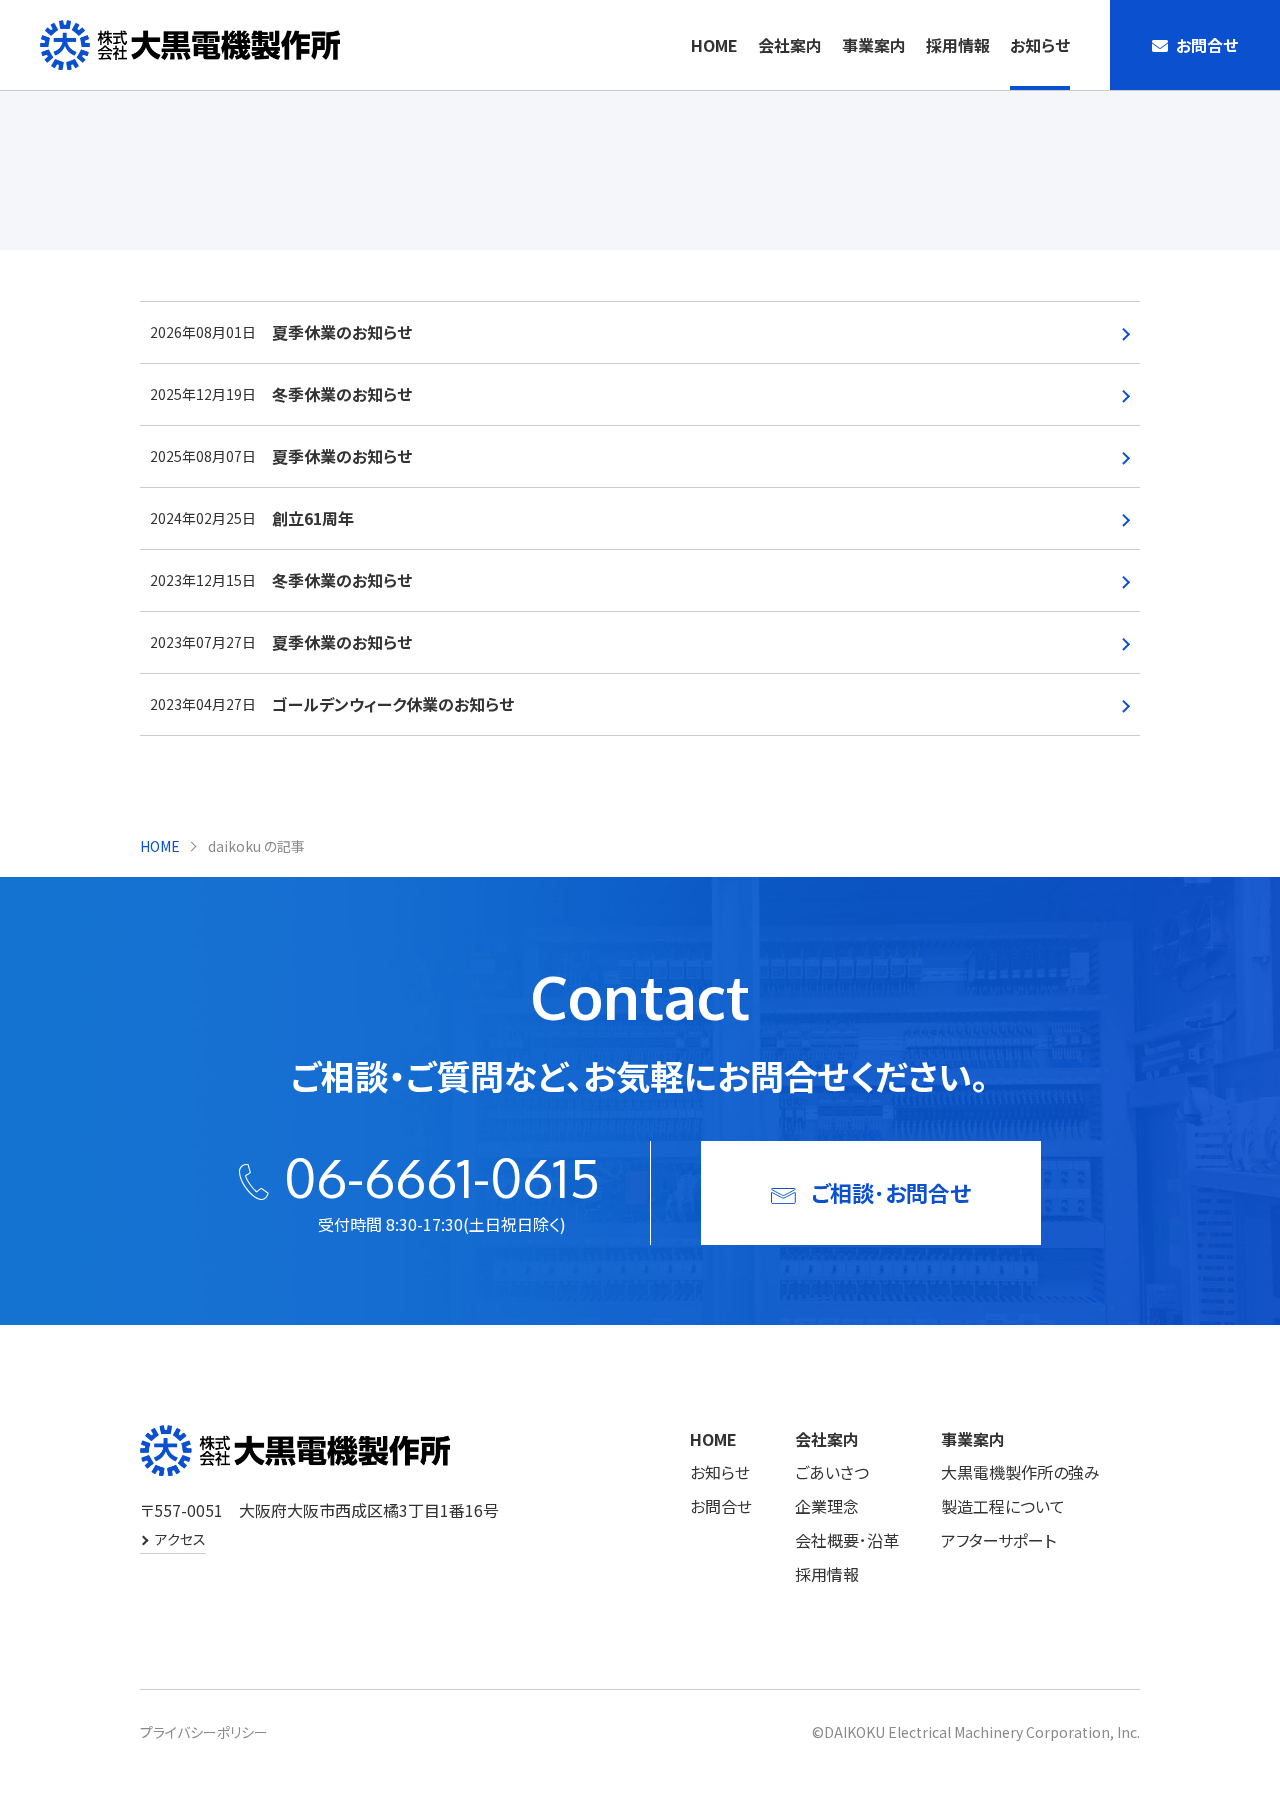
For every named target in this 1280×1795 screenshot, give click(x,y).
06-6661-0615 (442, 1177)
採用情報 (958, 45)
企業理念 (827, 1506)
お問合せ (721, 1506)
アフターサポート (998, 1540)
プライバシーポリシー (204, 1732)
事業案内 (874, 45)
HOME (714, 45)
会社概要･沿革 (847, 1540)
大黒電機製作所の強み (1020, 1472)
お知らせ (1040, 45)
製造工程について (1003, 1506)
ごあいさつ (832, 1472)
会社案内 (790, 45)
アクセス (180, 1539)
